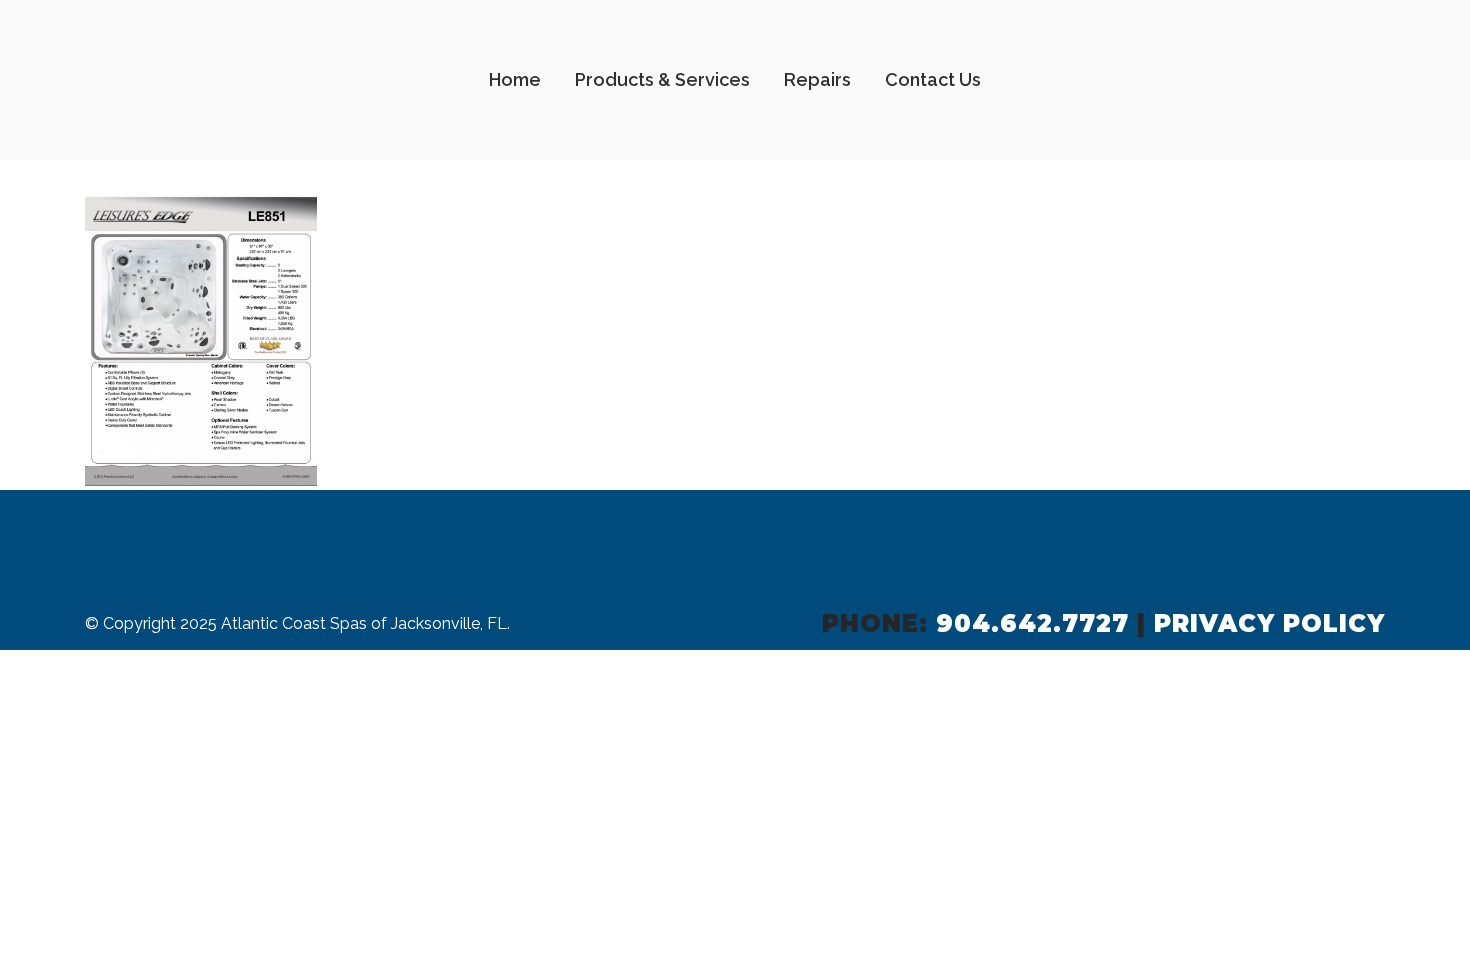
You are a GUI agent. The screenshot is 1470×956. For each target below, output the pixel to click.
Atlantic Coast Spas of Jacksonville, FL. (365, 623)
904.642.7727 (1032, 623)
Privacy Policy (1269, 623)
